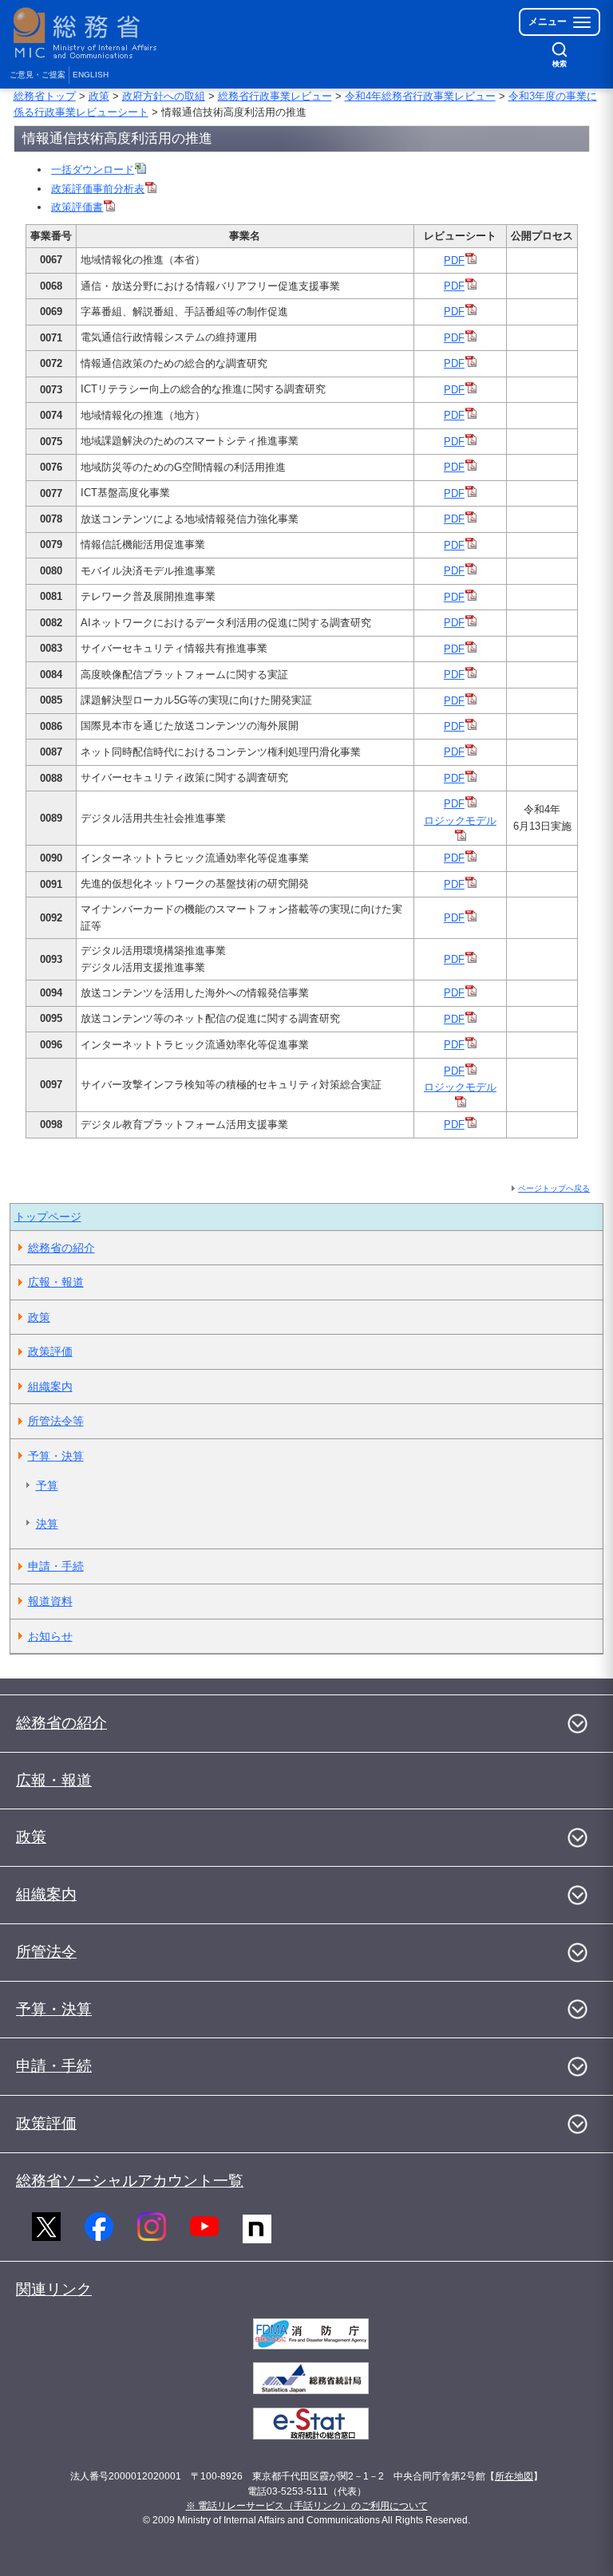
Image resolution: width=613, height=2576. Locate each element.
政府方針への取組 (164, 96)
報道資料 (50, 1601)
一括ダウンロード (93, 170)
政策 (99, 96)
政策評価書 (77, 207)
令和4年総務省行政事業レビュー (420, 96)
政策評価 (50, 1351)
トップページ (48, 1217)
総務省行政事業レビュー (275, 96)
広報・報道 (56, 1282)
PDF (454, 260)
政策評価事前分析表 (98, 189)
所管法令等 (56, 1421)
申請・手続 (56, 1566)
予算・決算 (56, 1456)
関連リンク (54, 2289)
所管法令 (46, 1952)
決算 (47, 1524)
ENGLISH (91, 75)
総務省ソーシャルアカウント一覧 (130, 2181)
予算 (47, 1485)
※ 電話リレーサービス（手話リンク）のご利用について (307, 2506)
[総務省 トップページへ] (89, 33)
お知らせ (50, 1636)
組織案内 (50, 1387)
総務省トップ (45, 96)
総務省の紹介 (61, 1248)
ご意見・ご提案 (38, 75)
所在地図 (514, 2476)
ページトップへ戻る (554, 1188)
